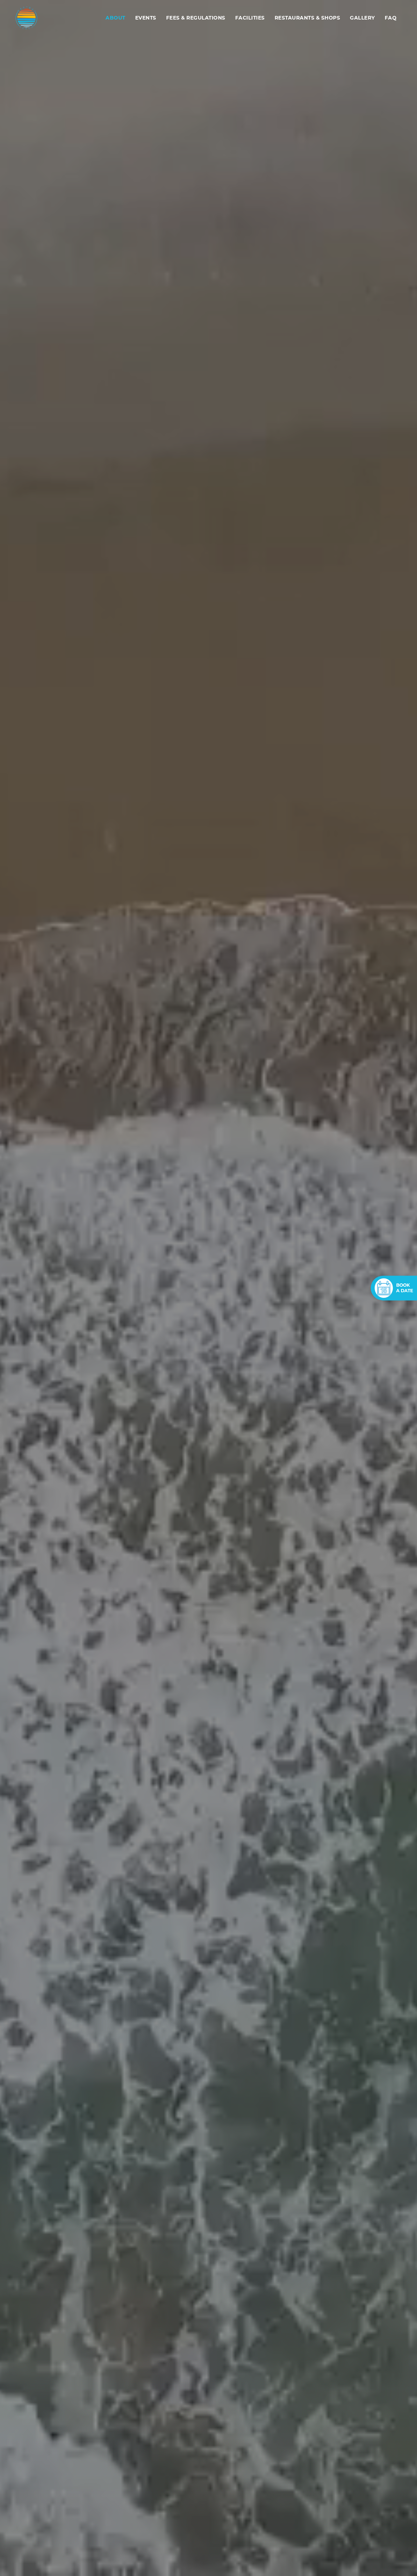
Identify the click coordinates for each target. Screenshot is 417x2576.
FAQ (391, 18)
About (115, 18)
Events (146, 18)
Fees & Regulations (196, 18)
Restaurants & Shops (308, 18)
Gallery (362, 18)
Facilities (250, 18)
